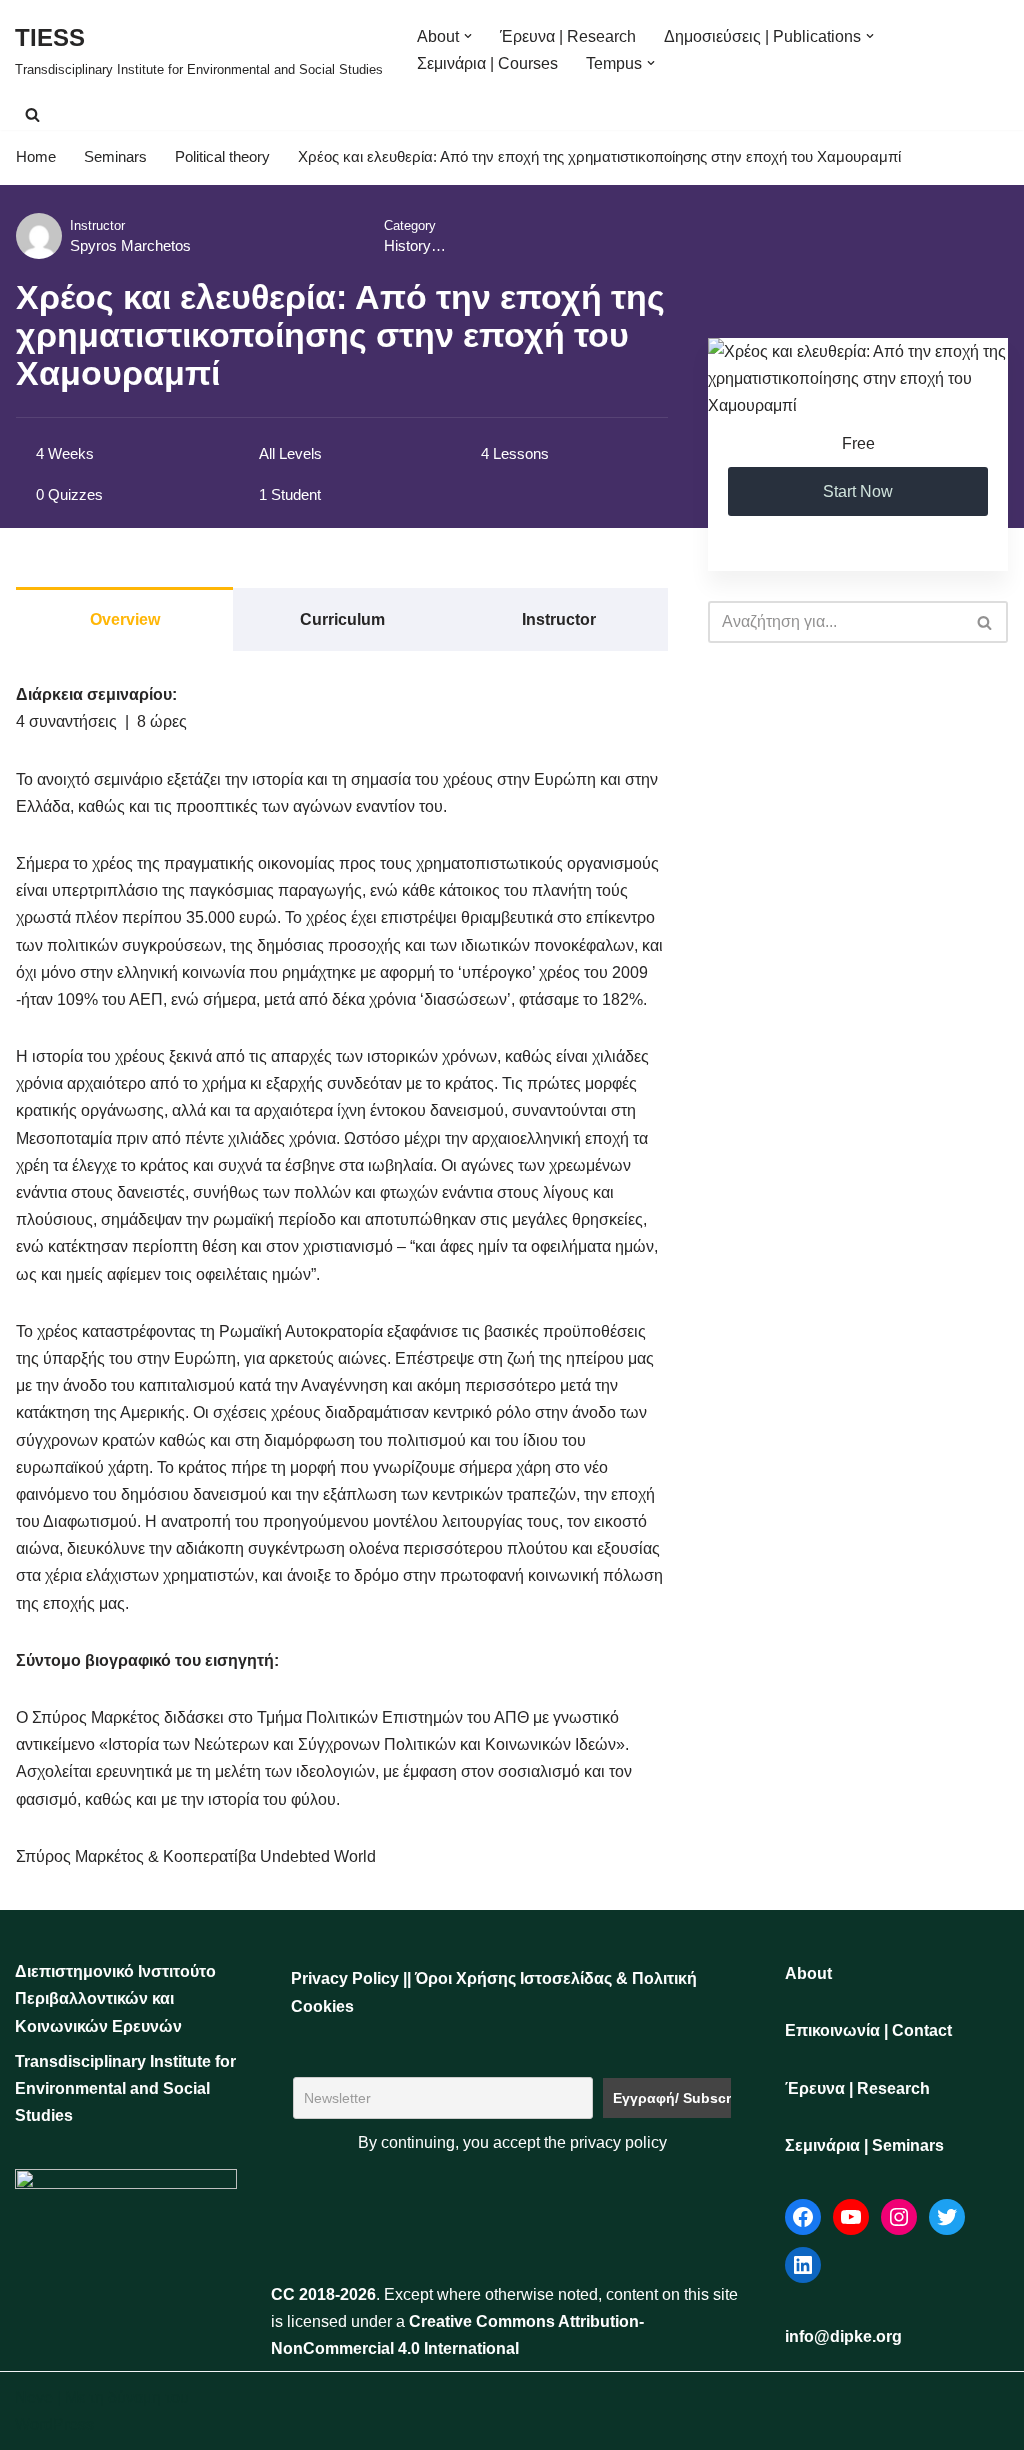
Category (410, 225)
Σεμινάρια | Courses (487, 63)
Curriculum (342, 619)
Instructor (97, 225)
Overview (125, 619)
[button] (468, 36)
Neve (34, 2397)
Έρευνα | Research (568, 36)
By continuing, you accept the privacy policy (512, 2142)
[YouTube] (851, 2217)
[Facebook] (803, 2217)
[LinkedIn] (803, 2265)
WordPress (54, 2424)
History (407, 246)
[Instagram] (899, 2217)
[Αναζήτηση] (32, 114)
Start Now (858, 491)
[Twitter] (947, 2217)
